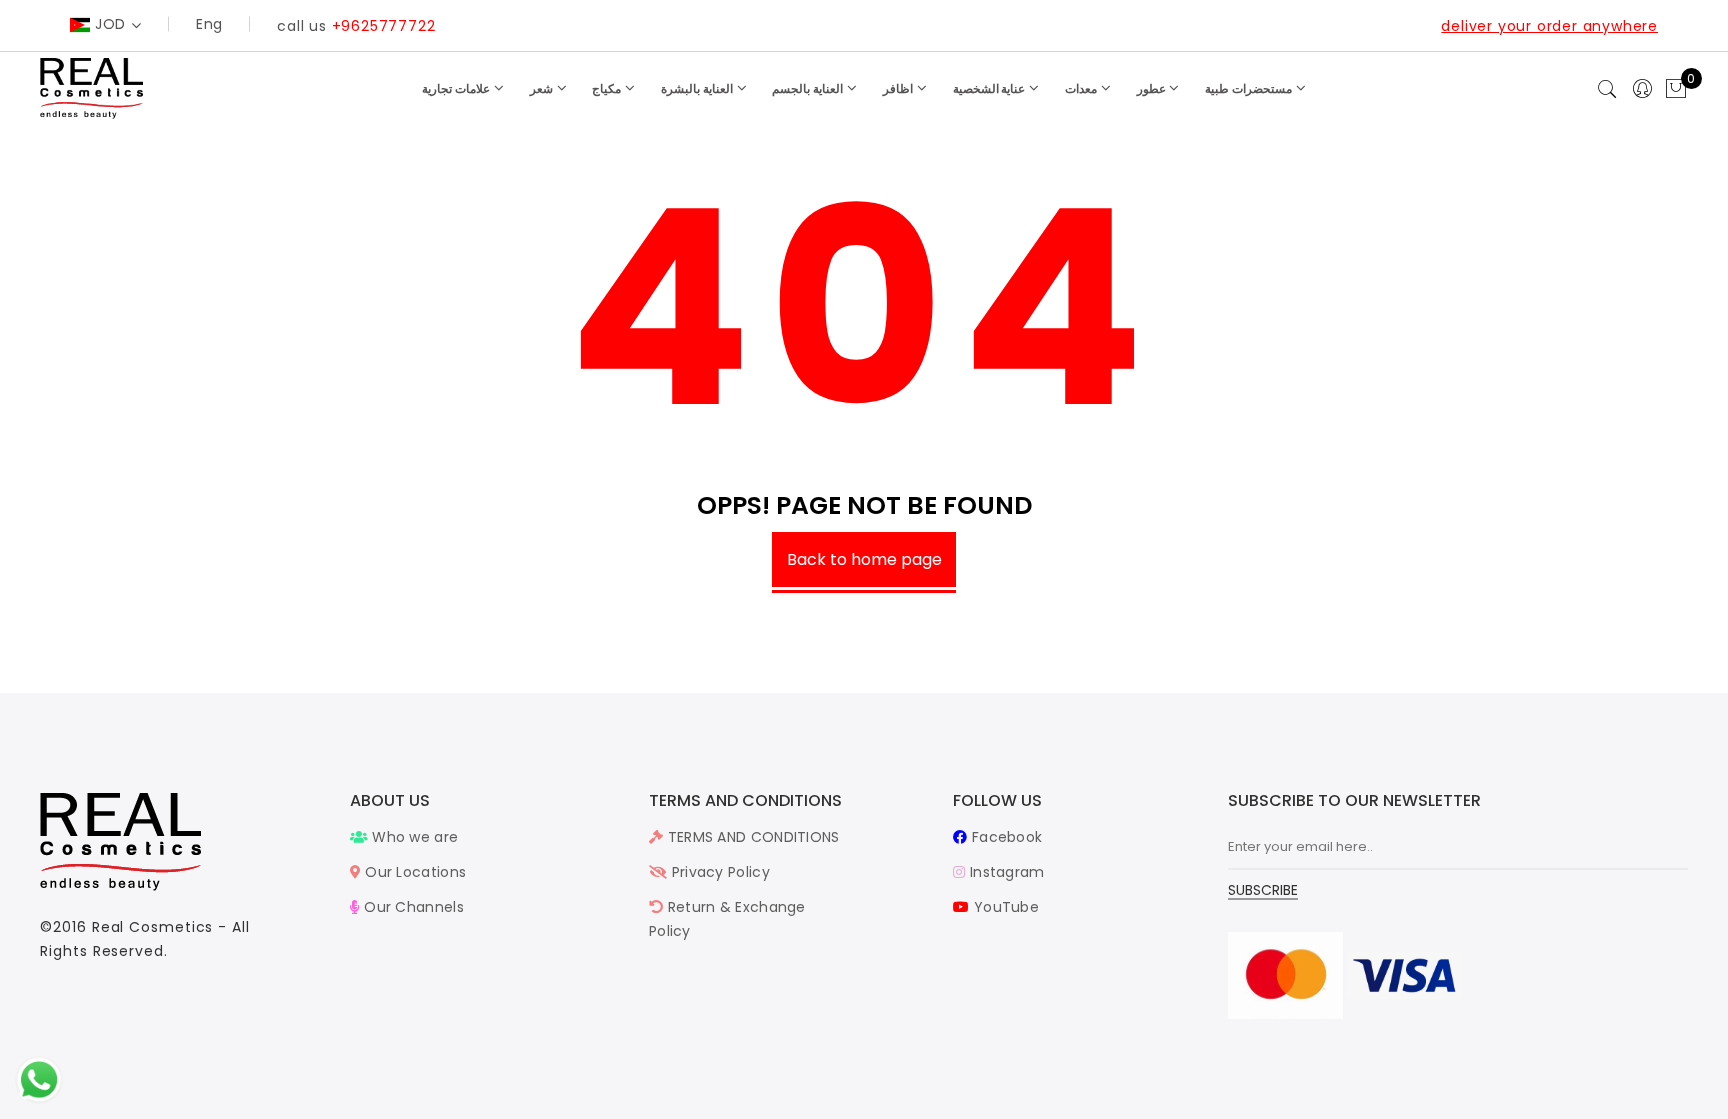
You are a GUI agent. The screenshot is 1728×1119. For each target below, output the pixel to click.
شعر (543, 88)
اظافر (899, 88)
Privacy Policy (718, 872)
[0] (1676, 90)
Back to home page (864, 559)
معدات (1082, 88)
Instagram (1005, 872)
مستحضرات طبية (1250, 88)
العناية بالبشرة (698, 88)
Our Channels (412, 907)
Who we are (413, 837)
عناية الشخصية (991, 88)
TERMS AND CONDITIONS (751, 837)
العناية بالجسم (809, 88)
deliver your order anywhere (1549, 26)
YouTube (1004, 907)
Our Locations (413, 872)
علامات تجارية (457, 88)
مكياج (608, 88)
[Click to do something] (39, 1079)
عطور (1153, 88)
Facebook (1005, 837)
